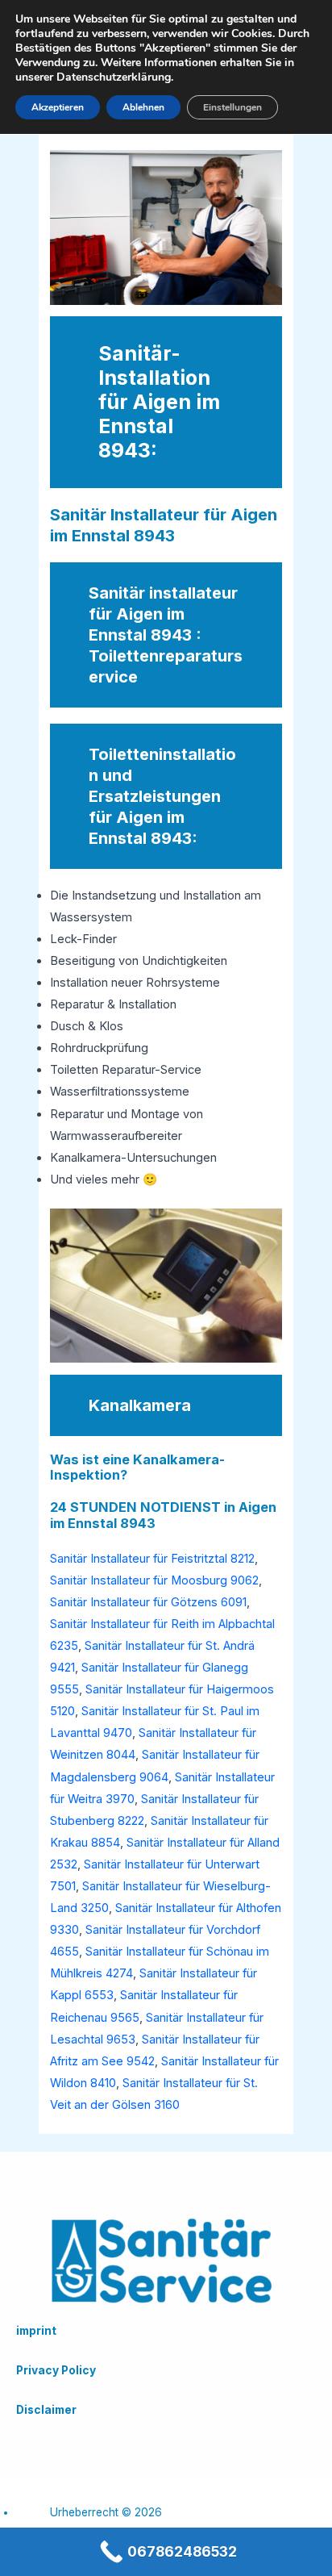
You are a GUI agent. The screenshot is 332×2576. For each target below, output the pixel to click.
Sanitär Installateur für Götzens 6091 (148, 1602)
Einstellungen (232, 107)
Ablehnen (143, 107)
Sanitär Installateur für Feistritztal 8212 (152, 1559)
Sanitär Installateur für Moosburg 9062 (154, 1580)
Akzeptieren (58, 107)
